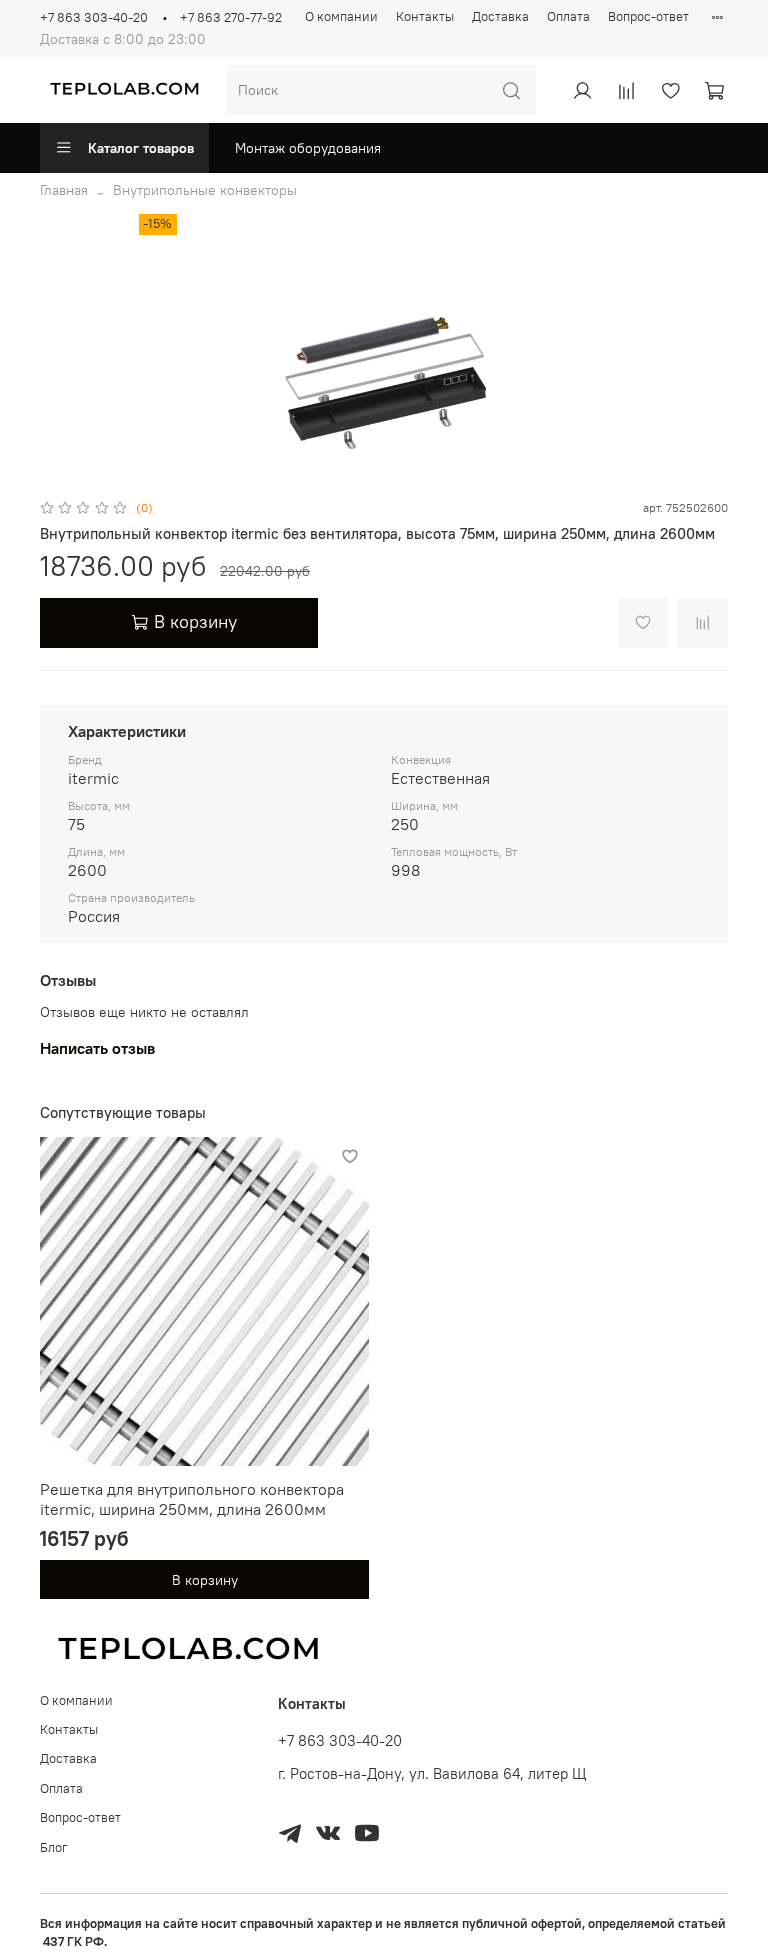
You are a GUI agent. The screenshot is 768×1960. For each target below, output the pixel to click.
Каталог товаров (141, 148)
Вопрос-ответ (648, 16)
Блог (54, 1847)
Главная (64, 190)
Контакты (425, 16)
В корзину (205, 1579)
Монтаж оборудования (308, 148)
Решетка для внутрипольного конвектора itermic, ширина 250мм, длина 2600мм (192, 1499)
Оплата (568, 16)
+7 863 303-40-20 (94, 17)
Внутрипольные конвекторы (205, 190)
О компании (341, 16)
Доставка (500, 16)
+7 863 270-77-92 (231, 17)
